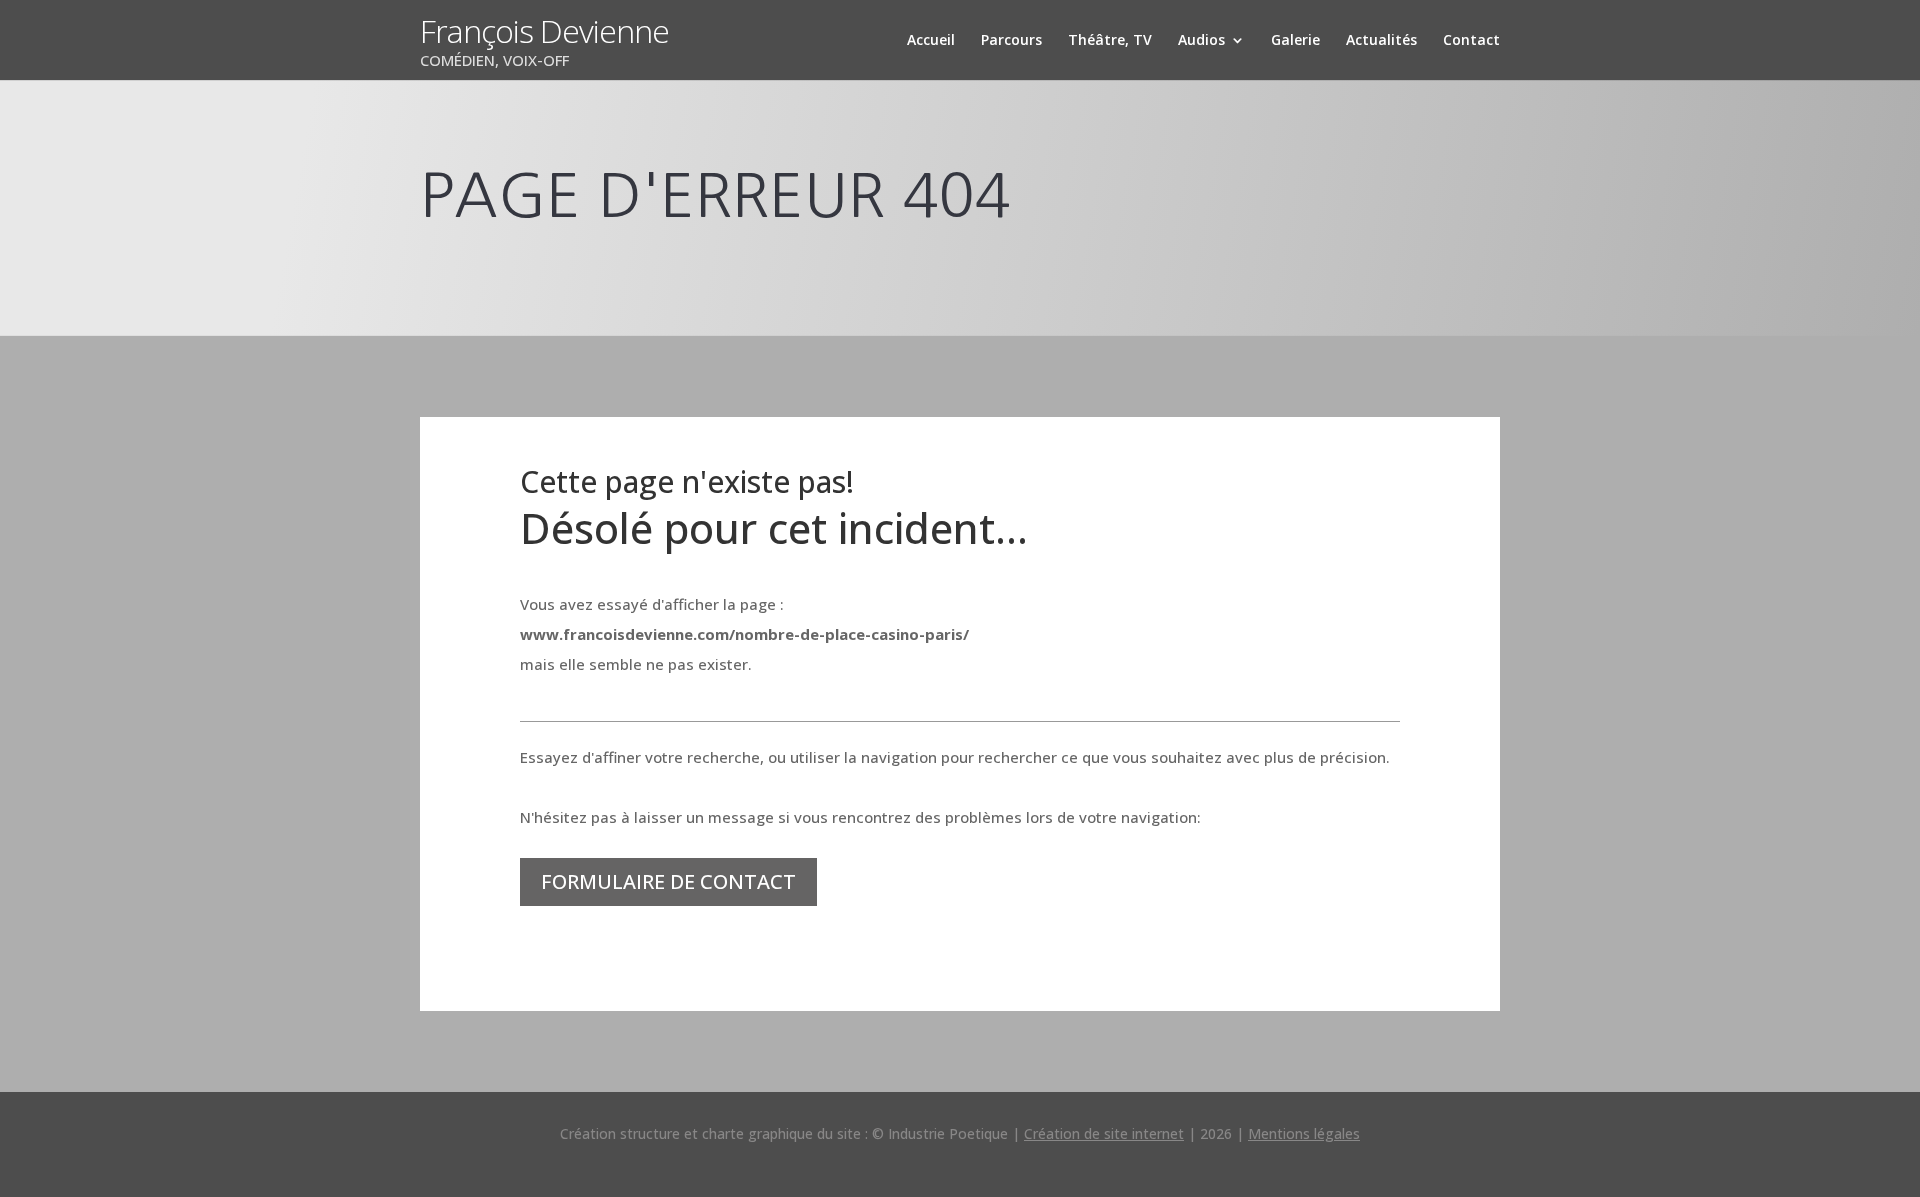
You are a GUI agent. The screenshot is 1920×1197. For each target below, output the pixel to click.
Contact (1471, 41)
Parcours (1011, 41)
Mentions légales (1304, 1133)
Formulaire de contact (668, 881)
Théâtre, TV (1110, 41)
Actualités (1381, 41)
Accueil (931, 41)
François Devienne (544, 30)
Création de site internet (1104, 1133)
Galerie (1295, 41)
